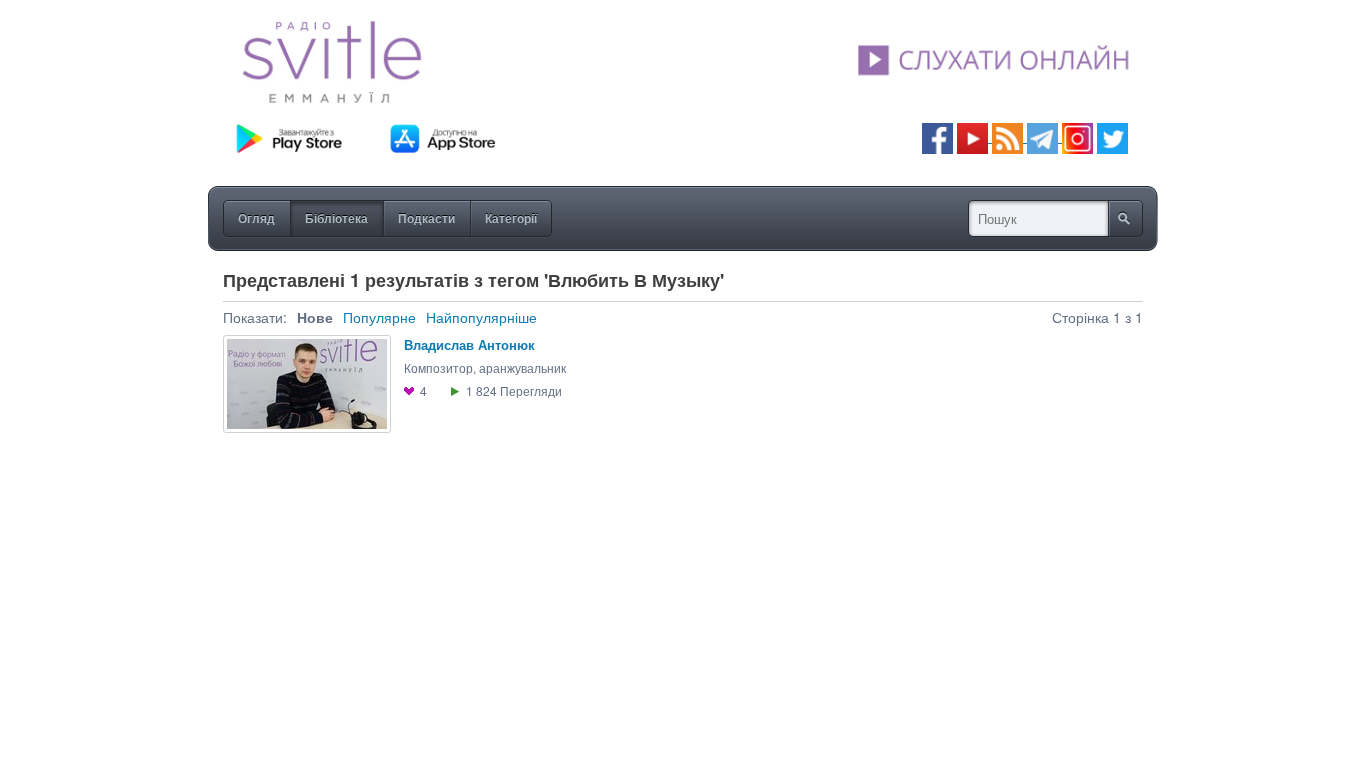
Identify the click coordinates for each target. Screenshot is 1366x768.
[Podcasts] (1007, 136)
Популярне (379, 317)
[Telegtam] (1042, 136)
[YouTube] (974, 136)
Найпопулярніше (481, 317)
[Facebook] (937, 136)
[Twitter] (1112, 136)
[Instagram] (1077, 136)
